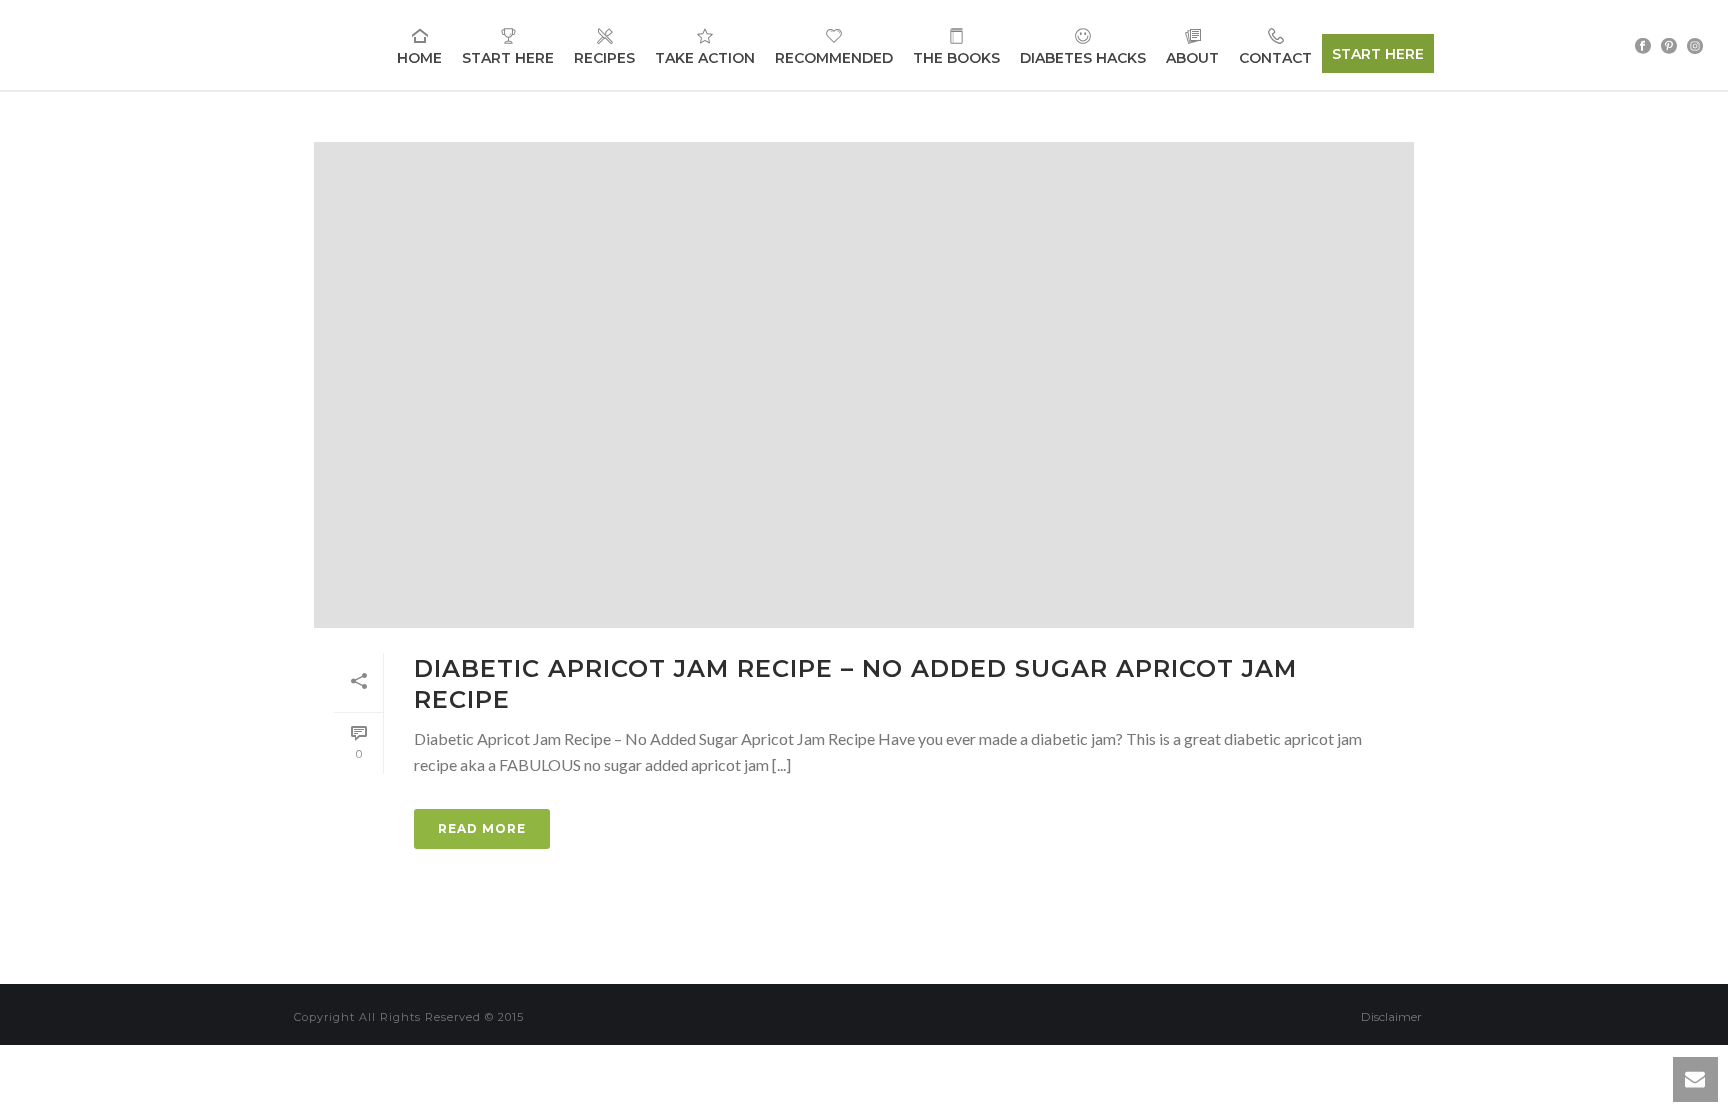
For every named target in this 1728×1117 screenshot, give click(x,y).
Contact (1275, 58)
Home (419, 58)
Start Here (508, 58)
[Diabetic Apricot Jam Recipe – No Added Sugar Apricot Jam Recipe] (864, 385)
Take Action (705, 58)
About (1192, 58)
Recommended (834, 58)
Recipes (604, 58)
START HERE (1378, 54)
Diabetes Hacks (1083, 58)
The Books (956, 58)
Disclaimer (1391, 1016)
